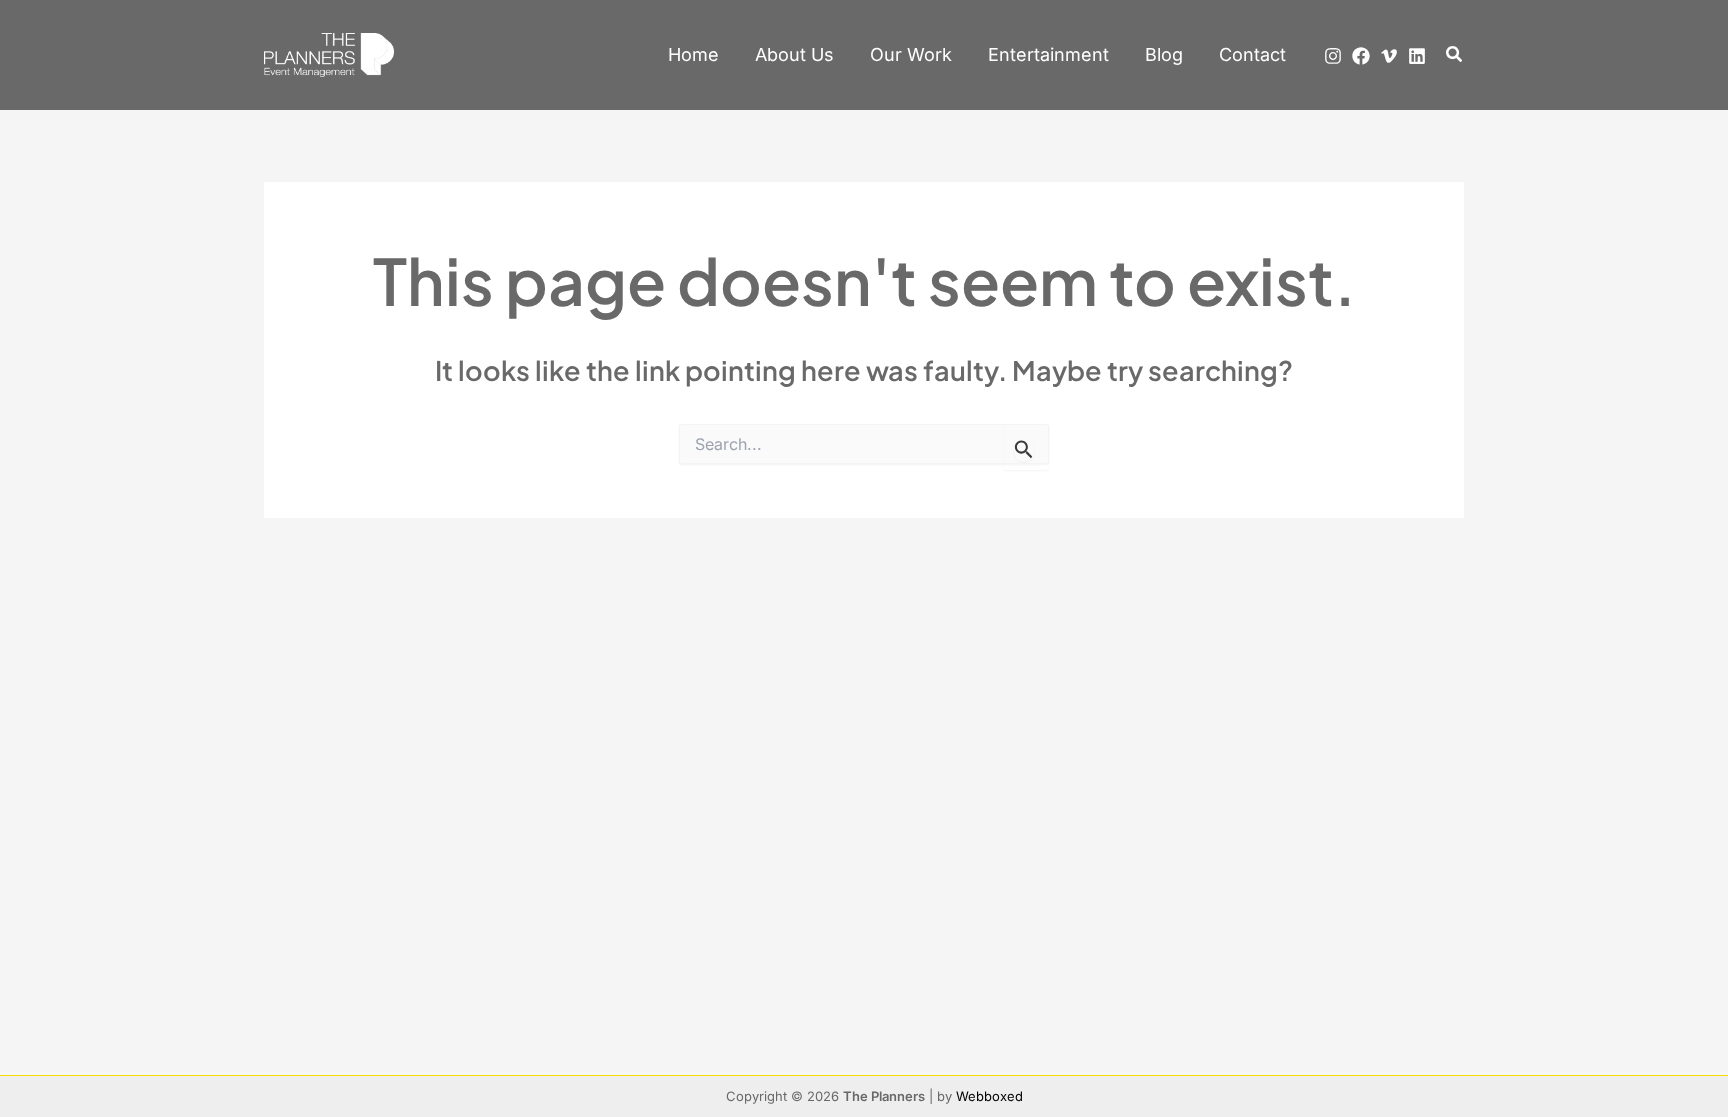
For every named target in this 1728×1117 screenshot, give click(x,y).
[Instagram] (1333, 56)
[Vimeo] (1389, 56)
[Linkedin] (1417, 56)
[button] (1455, 54)
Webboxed (989, 1096)
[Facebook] (1361, 56)
